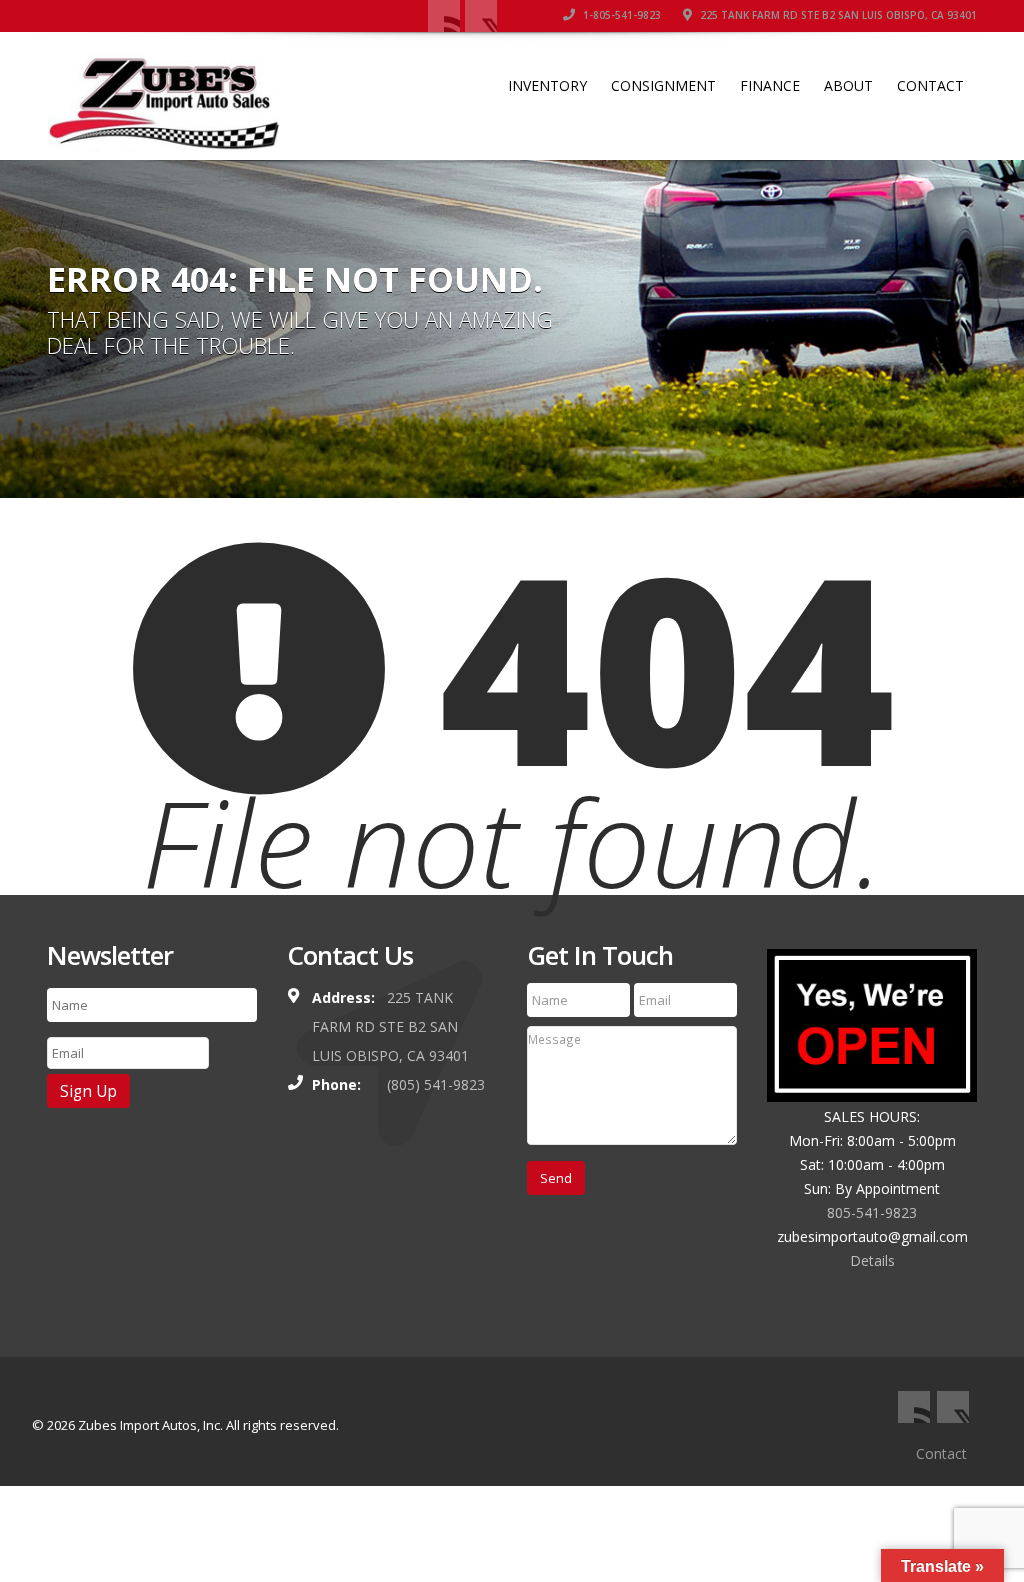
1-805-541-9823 (620, 15)
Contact (930, 85)
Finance (770, 85)
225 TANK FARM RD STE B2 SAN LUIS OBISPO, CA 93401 (837, 15)
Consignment (663, 85)
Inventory (547, 85)
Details (872, 1260)
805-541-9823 (872, 1212)
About (848, 85)
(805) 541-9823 (436, 1084)
